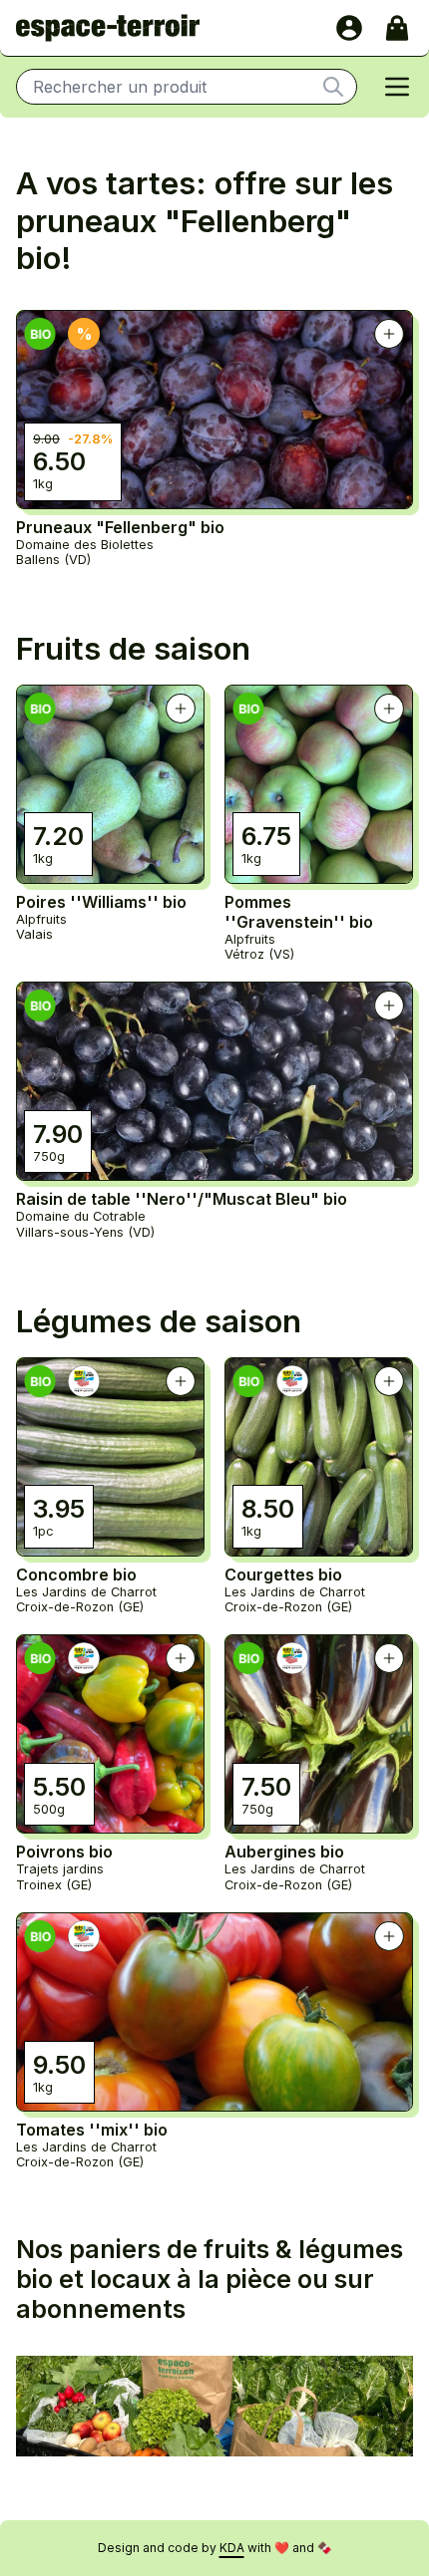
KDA (232, 2548)
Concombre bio (76, 1574)
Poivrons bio (64, 1852)
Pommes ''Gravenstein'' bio (299, 912)
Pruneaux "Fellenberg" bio (120, 527)
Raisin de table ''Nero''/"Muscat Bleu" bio (182, 1199)
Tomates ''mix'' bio (92, 2130)
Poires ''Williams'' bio (101, 902)
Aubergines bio (284, 1852)
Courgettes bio (283, 1574)
